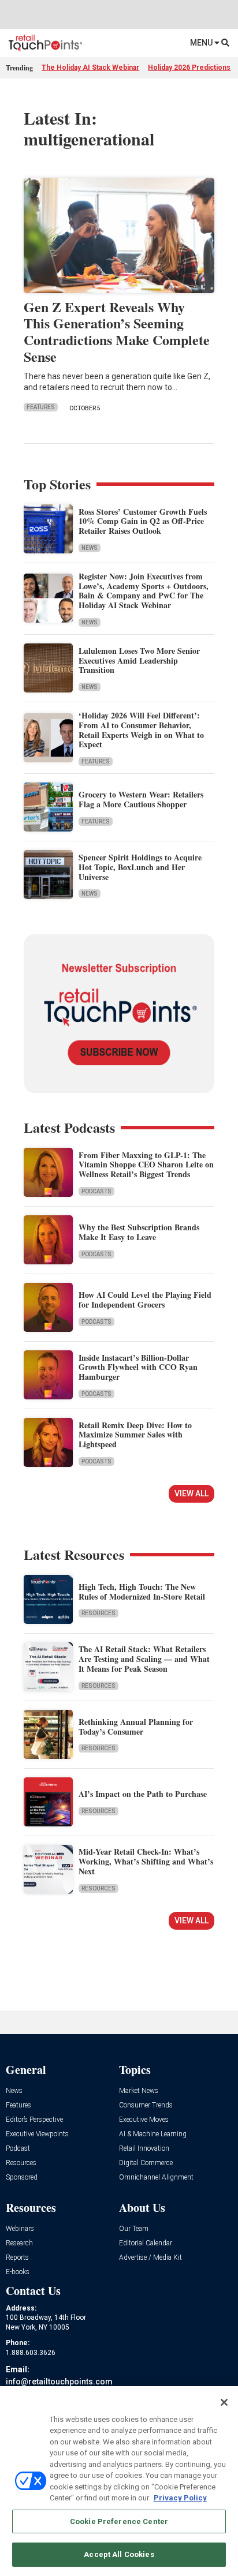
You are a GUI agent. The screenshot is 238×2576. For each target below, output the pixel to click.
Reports (17, 2258)
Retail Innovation (144, 2149)
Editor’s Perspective (34, 2120)
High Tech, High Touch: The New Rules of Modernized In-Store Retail (142, 1592)
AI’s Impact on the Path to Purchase (143, 1794)
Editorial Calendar (146, 2243)
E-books (18, 2272)
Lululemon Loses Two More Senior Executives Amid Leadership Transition (139, 660)
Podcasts (96, 1191)
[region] (119, 2481)
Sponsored (22, 2178)
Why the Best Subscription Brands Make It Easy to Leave (139, 1232)
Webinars (20, 2229)
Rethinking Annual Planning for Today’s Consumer (136, 1727)
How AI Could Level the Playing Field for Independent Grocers (145, 1300)
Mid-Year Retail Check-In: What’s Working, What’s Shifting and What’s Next (146, 1861)
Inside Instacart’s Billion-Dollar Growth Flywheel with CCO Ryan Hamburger (138, 1367)
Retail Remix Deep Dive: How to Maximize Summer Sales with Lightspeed (135, 1435)
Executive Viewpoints (37, 2134)
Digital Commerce (146, 2163)
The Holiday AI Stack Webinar (90, 68)
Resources (98, 1613)
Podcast (18, 2149)
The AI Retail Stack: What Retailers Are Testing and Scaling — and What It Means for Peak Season (144, 1659)
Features (41, 407)
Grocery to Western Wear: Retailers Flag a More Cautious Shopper (141, 799)
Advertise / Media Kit (150, 2258)
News (90, 548)
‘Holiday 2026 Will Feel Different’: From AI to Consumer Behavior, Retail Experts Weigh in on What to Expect (141, 730)
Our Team (134, 2229)
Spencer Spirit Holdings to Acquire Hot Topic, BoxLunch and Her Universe (140, 867)
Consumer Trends (146, 2105)
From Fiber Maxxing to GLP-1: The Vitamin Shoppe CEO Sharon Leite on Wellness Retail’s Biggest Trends (146, 1165)
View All (191, 1493)
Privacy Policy (180, 2498)
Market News (139, 2091)
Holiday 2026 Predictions (189, 68)
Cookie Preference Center (119, 2521)
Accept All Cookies (119, 2554)
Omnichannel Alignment (156, 2178)
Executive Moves (144, 2120)
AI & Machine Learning (153, 2134)
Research (19, 2243)
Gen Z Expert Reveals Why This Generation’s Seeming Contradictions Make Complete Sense (117, 332)
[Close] (224, 2402)
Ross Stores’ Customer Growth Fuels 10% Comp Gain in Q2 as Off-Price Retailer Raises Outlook (143, 521)
